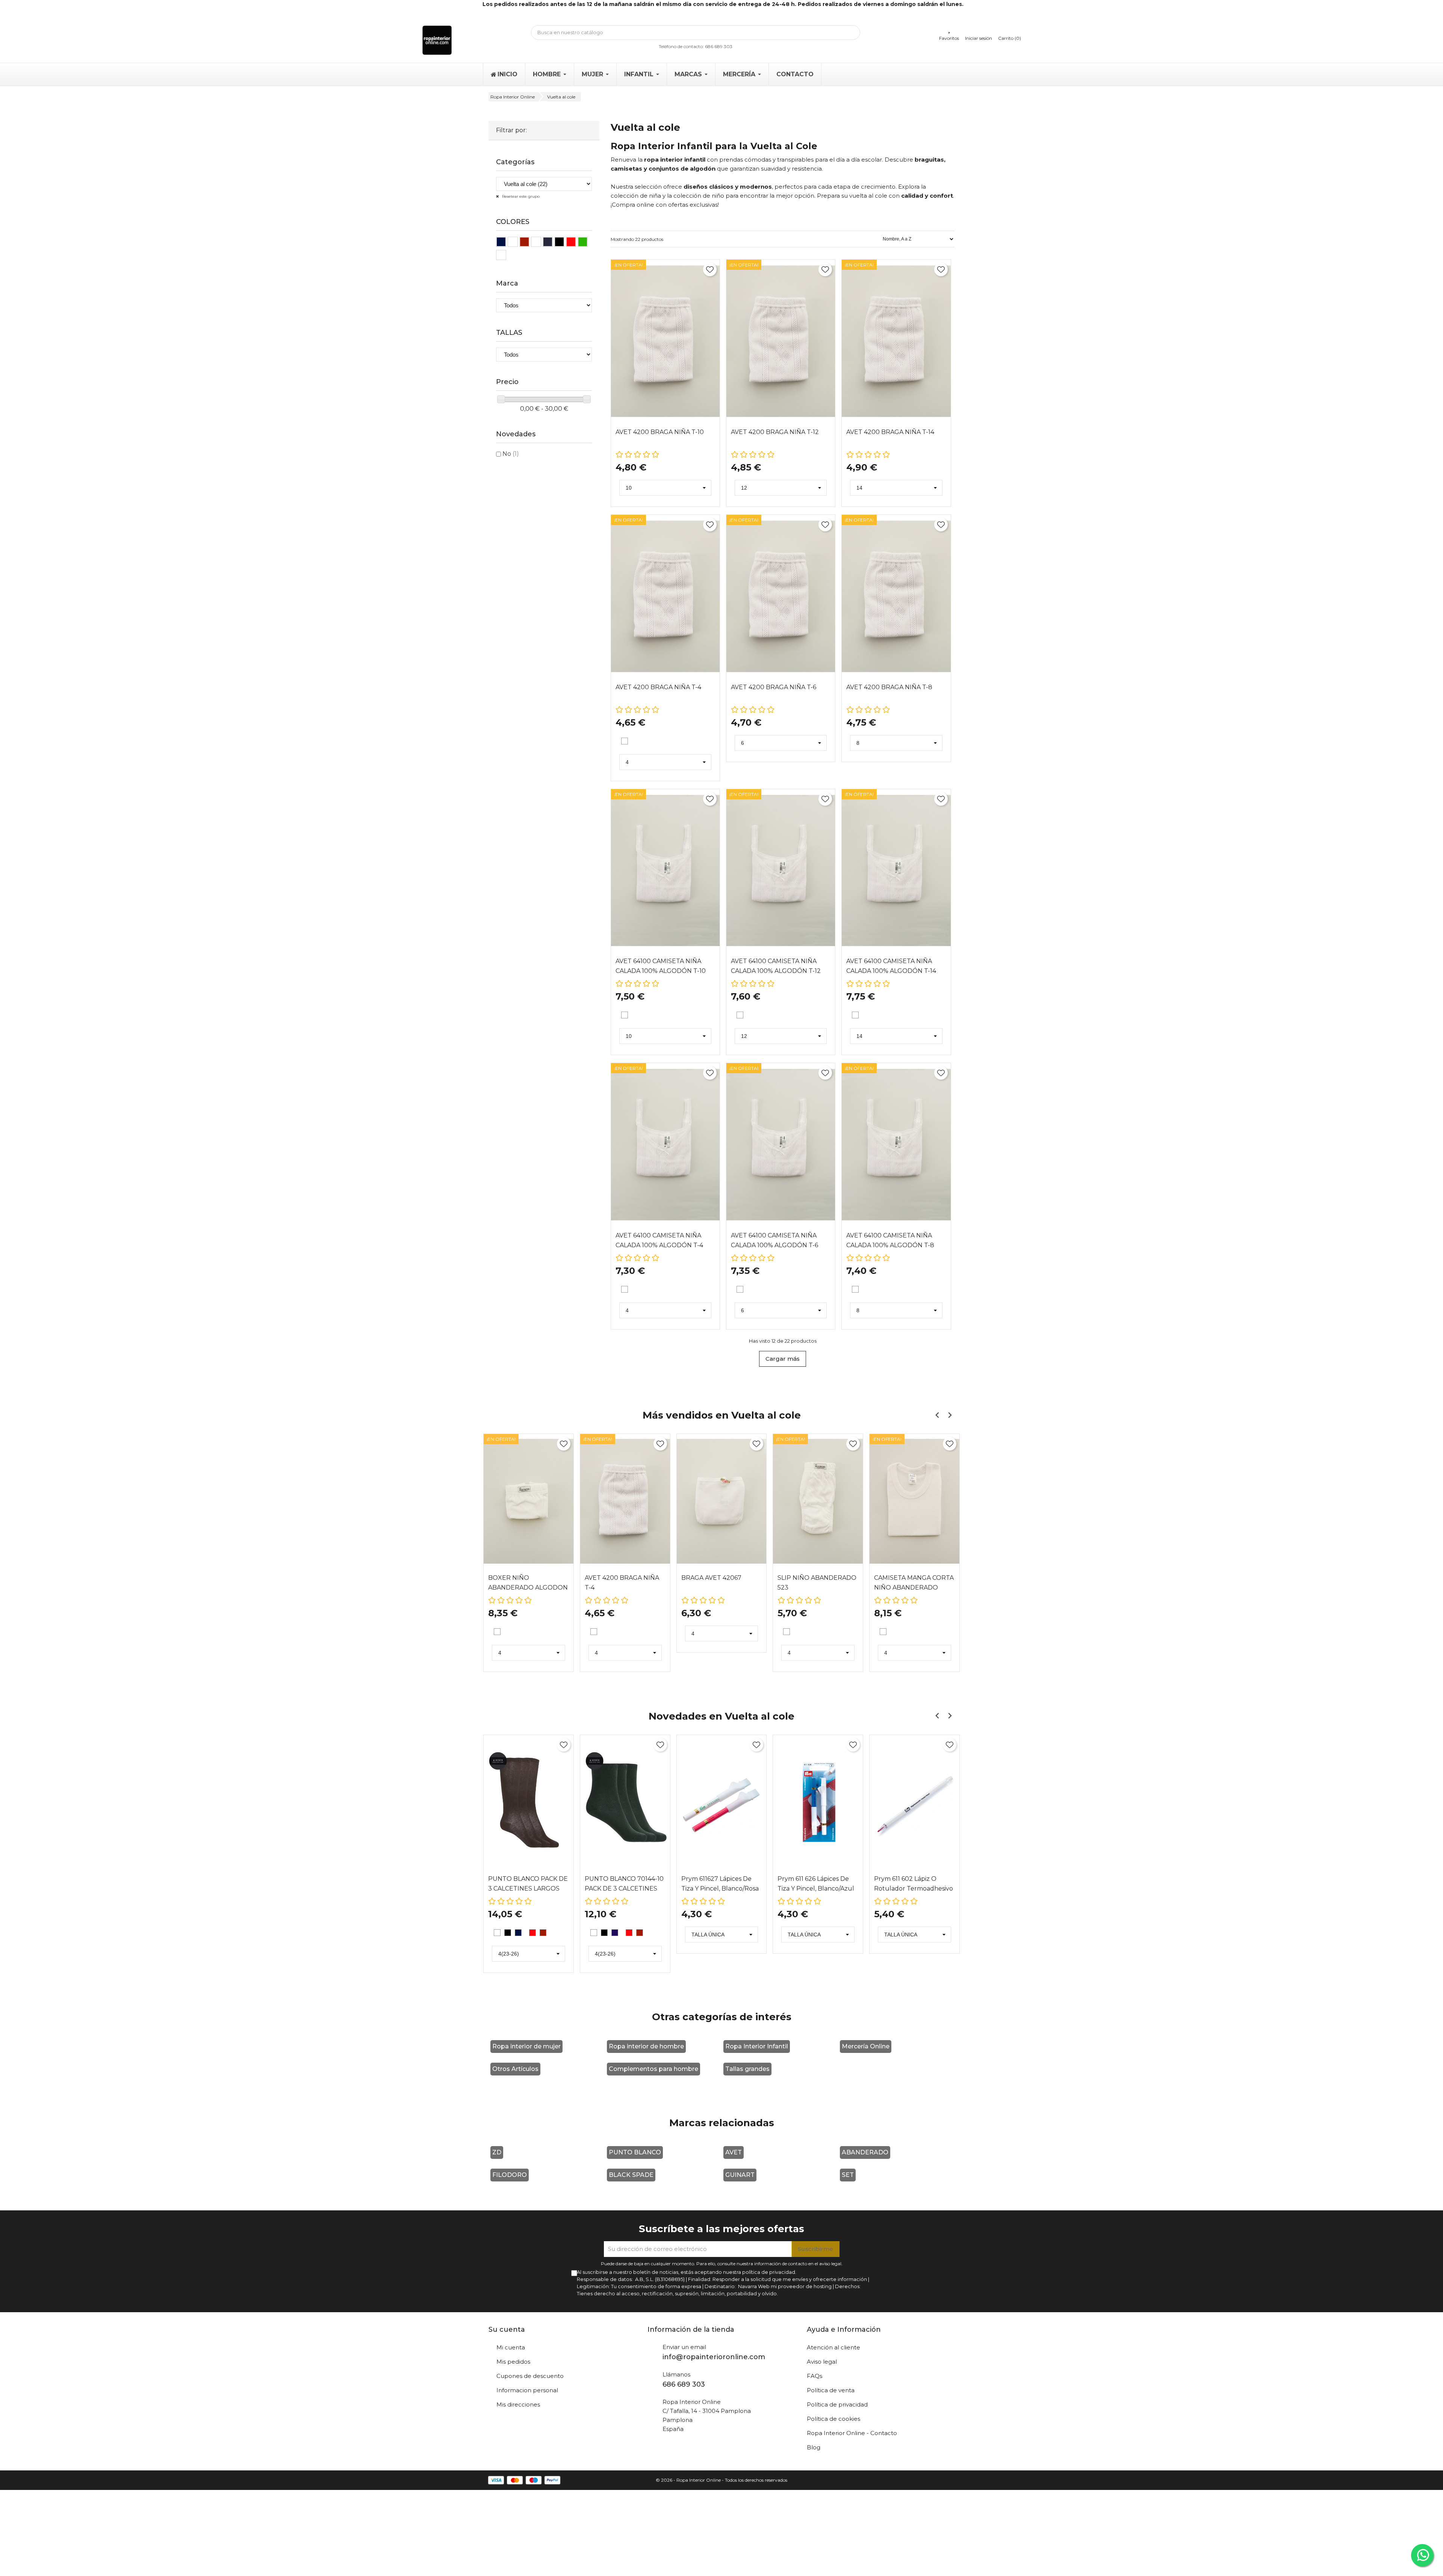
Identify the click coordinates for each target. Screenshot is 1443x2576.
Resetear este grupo (520, 196)
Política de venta (831, 2390)
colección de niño (699, 196)
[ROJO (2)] (571, 242)
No (511, 454)
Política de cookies (833, 2419)
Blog (814, 2447)
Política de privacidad (837, 2404)
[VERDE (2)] (583, 242)
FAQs (815, 2376)
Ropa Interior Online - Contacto (852, 2433)
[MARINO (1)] (501, 242)
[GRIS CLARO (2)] (559, 242)
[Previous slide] (937, 1415)
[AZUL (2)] (513, 242)
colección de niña (636, 196)
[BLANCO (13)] (501, 255)
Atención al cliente (833, 2347)
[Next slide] (949, 1415)
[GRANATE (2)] (524, 242)
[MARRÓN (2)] (536, 242)
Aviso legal (822, 2362)
